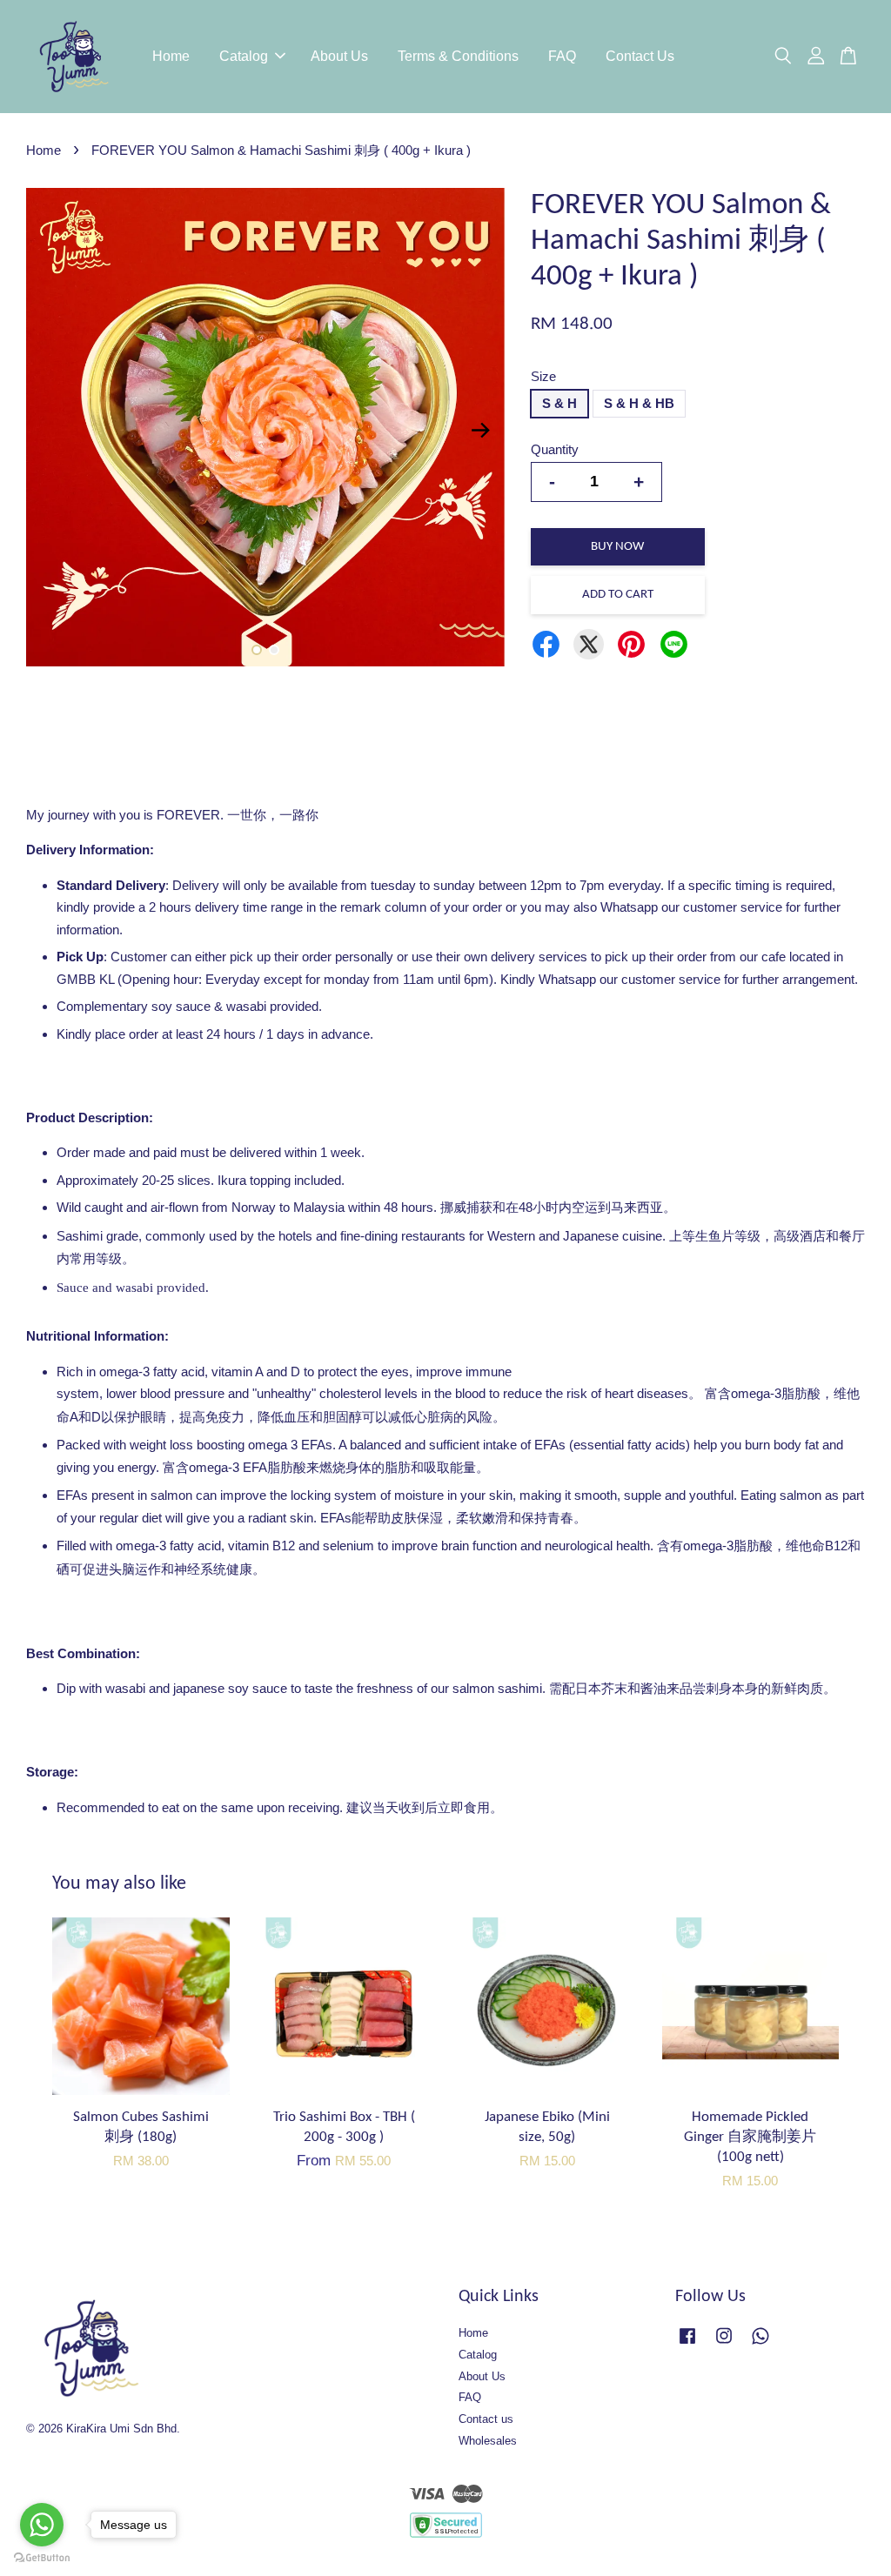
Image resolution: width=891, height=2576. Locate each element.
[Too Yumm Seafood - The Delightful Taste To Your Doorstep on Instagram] (724, 2344)
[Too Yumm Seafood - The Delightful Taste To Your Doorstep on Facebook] (687, 2344)
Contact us (486, 2419)
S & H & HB (639, 403)
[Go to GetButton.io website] (42, 2558)
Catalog (244, 56)
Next (481, 430)
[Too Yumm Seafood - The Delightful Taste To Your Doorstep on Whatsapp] (760, 2344)
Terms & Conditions (458, 56)
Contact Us (640, 56)
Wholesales (488, 2441)
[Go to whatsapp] (42, 2525)
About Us (339, 56)
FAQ (562, 56)
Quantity (555, 449)
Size (543, 376)
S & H (559, 403)
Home (171, 56)
